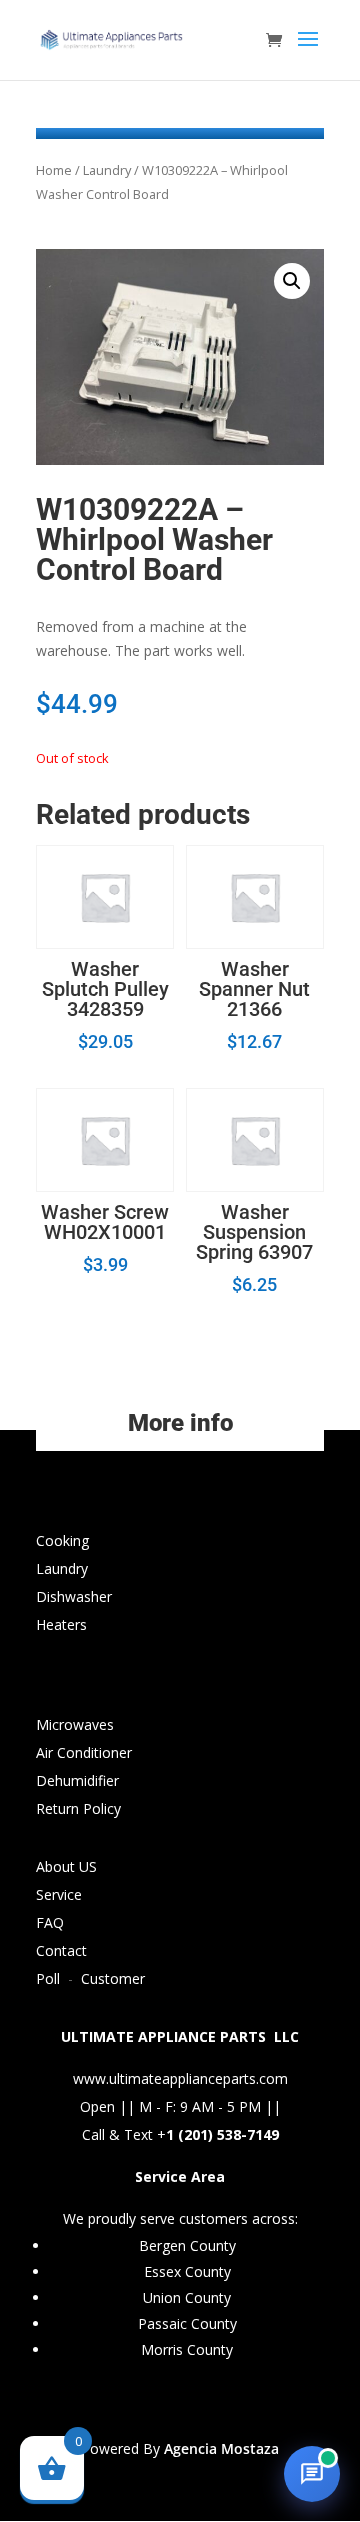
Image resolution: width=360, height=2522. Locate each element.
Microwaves (75, 1724)
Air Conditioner (84, 1752)
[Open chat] (312, 2474)
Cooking (62, 1540)
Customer (113, 1978)
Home (54, 170)
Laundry (107, 170)
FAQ (50, 1922)
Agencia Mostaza (221, 2448)
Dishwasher (74, 1596)
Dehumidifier (77, 1780)
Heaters (61, 1624)
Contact (61, 1950)
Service (59, 1894)
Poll (48, 1978)
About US (66, 1866)
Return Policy (78, 1808)
